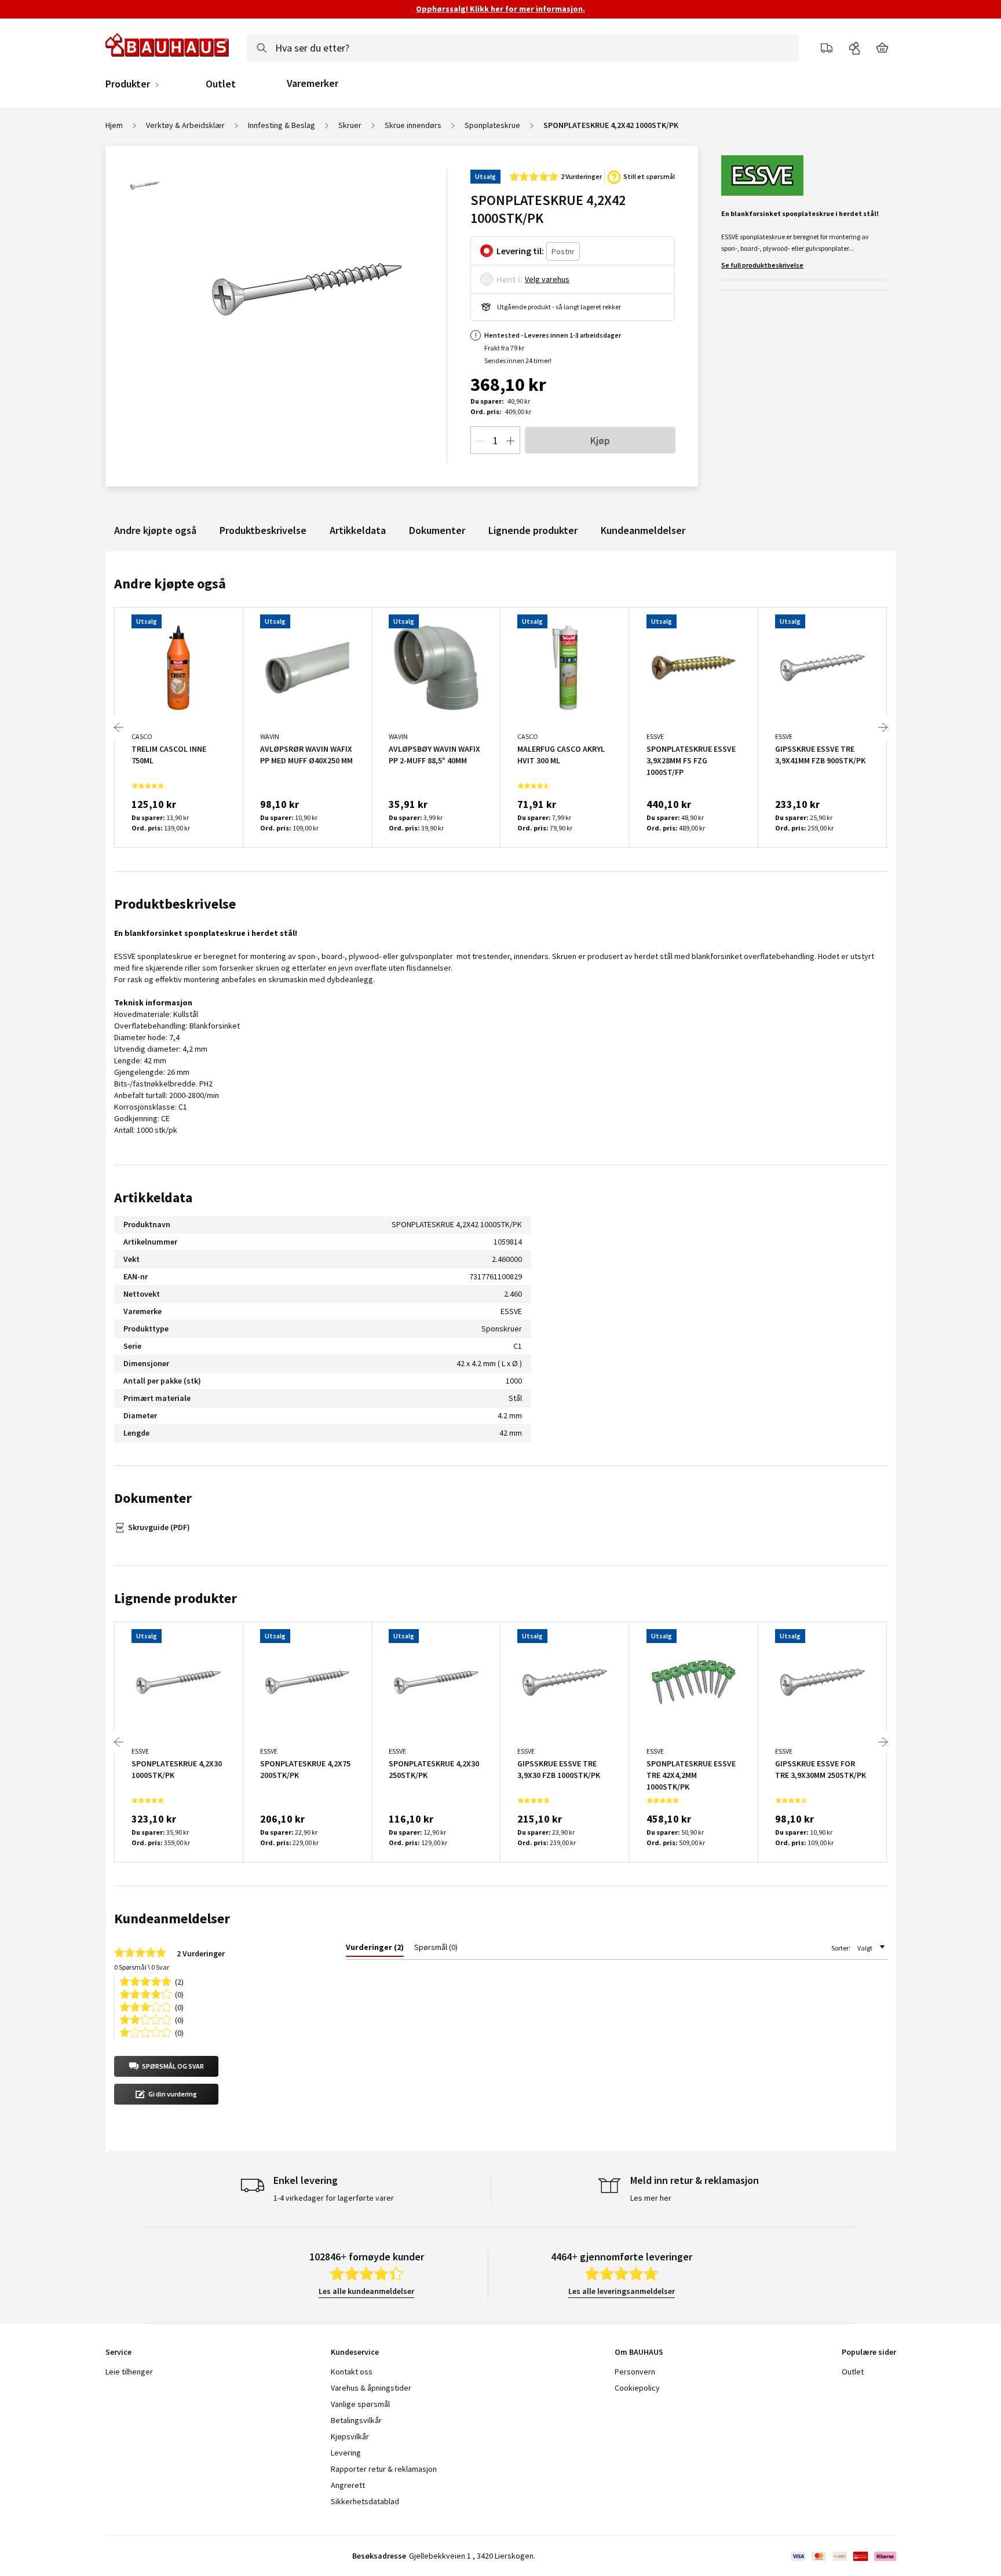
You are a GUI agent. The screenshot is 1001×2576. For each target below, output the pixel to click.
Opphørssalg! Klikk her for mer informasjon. (500, 9)
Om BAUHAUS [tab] (639, 2352)
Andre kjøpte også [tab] (170, 583)
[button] (166, 2066)
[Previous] (119, 727)
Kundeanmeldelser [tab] (172, 1918)
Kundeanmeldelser (643, 530)
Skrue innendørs (413, 125)
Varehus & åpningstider (371, 2388)
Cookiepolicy (637, 2388)
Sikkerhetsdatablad (365, 2501)
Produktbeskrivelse (263, 530)
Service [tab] (118, 2352)
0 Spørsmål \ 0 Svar (142, 1967)
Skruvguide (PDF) (159, 1527)
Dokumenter (437, 530)
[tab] (375, 1949)
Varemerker (313, 83)
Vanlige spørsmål (360, 2404)
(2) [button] (179, 1981)
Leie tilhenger (129, 2372)
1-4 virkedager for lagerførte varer (334, 2198)
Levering (346, 2453)
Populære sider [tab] (869, 2352)
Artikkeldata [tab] (153, 1197)
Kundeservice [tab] (355, 2352)
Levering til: (520, 251)
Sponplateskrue (492, 125)
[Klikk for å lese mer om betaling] (843, 2556)
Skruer (350, 125)
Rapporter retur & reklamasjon (384, 2469)
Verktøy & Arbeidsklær (185, 125)
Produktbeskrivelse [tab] (175, 904)
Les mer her (651, 2198)
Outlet (221, 84)
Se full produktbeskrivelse (762, 265)
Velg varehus (547, 279)
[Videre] (883, 727)
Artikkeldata (358, 530)
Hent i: (509, 279)
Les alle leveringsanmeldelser (622, 2291)
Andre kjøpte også (155, 530)
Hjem (114, 125)
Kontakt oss (352, 2372)
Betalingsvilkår (356, 2420)
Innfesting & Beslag (282, 125)
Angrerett (348, 2485)
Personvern (635, 2372)
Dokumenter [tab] (153, 1498)
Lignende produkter (533, 530)
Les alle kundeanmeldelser (366, 2291)
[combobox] (523, 48)
